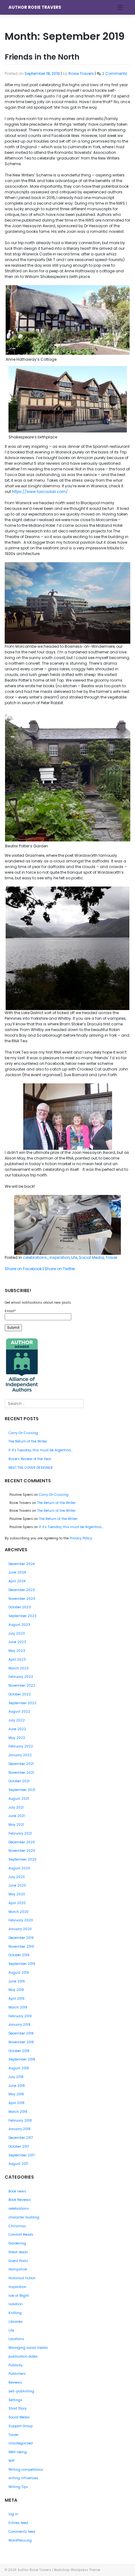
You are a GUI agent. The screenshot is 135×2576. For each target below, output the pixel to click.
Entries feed (18, 2523)
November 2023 (22, 1599)
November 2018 (21, 2042)
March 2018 (18, 2112)
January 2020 (20, 1929)
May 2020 (17, 1894)
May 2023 (17, 1651)
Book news (17, 2191)
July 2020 (17, 1877)
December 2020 (22, 1842)
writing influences (23, 2478)
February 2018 (20, 2120)
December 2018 (21, 2033)
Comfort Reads (21, 2235)
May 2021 (16, 1825)
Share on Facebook (23, 1269)
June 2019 (17, 1981)
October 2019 (19, 1955)
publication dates (23, 2356)
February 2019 (20, 2016)
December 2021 (21, 1764)
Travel (111, 1257)
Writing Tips (18, 2487)
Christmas (17, 2226)
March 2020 (19, 1912)
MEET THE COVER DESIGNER (31, 1468)
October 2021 (19, 1781)
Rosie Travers (81, 73)
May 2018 (16, 2094)
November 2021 (21, 1773)
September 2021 (22, 1790)
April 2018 (16, 2103)
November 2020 (22, 1851)
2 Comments (115, 73)
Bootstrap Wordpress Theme (77, 2570)
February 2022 (21, 1746)
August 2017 (19, 2164)
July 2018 (16, 2077)
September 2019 (22, 1964)
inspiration (59, 1257)
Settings (15, 2400)
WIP (11, 2461)
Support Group (21, 2426)
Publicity (16, 2365)
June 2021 (17, 1816)
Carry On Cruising (23, 1433)
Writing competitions (26, 2470)
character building (24, 2217)
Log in (13, 2514)
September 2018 (22, 2059)
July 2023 (17, 1634)
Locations (16, 2339)
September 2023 (22, 1616)
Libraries (16, 2322)
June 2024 (17, 1572)
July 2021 (16, 1807)
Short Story (18, 2408)
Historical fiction (22, 2278)
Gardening (17, 2243)
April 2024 (17, 1581)
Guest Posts (18, 2261)
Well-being (18, 2452)
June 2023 (17, 1642)
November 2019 (21, 1947)
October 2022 (20, 1694)
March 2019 (18, 2007)
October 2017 (19, 2147)
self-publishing (21, 2391)
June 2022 (17, 1729)
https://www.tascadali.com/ (40, 492)
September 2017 (22, 2155)
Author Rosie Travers (35, 7)
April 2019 (16, 1999)
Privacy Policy (81, 1538)
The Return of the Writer (28, 1441)
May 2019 (16, 1990)
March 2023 (19, 1668)
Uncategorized (21, 2443)
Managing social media (28, 2348)
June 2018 (17, 2086)
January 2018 (19, 2129)
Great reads (18, 2252)
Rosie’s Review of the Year (30, 1459)
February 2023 (21, 1677)
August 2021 (19, 1799)
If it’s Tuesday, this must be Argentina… (41, 1450)
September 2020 (22, 1859)
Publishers (17, 2374)
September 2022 (22, 1703)
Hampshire (18, 2269)
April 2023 (17, 1660)
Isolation (16, 2304)
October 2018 (19, 2051)
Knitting (15, 2313)
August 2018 (19, 2068)
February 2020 (21, 1920)
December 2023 (22, 1590)
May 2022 (17, 1738)
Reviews (15, 2382)
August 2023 (19, 1625)
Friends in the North (42, 57)
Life (74, 1257)
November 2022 (22, 1686)
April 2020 (17, 1903)
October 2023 (20, 1607)
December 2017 (21, 2138)
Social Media (91, 1257)
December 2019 (21, 1938)
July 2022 (17, 1720)
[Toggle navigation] (120, 7)
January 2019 (19, 2025)
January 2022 (20, 1755)
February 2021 (20, 1833)
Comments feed (22, 2532)
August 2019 (19, 1973)
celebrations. (35, 1257)
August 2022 (19, 1712)
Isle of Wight (19, 2296)
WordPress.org (20, 2540)
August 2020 (19, 1868)
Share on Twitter (60, 1269)
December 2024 (22, 1564)
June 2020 (17, 1885)
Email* (10, 1311)
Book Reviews (20, 2200)
